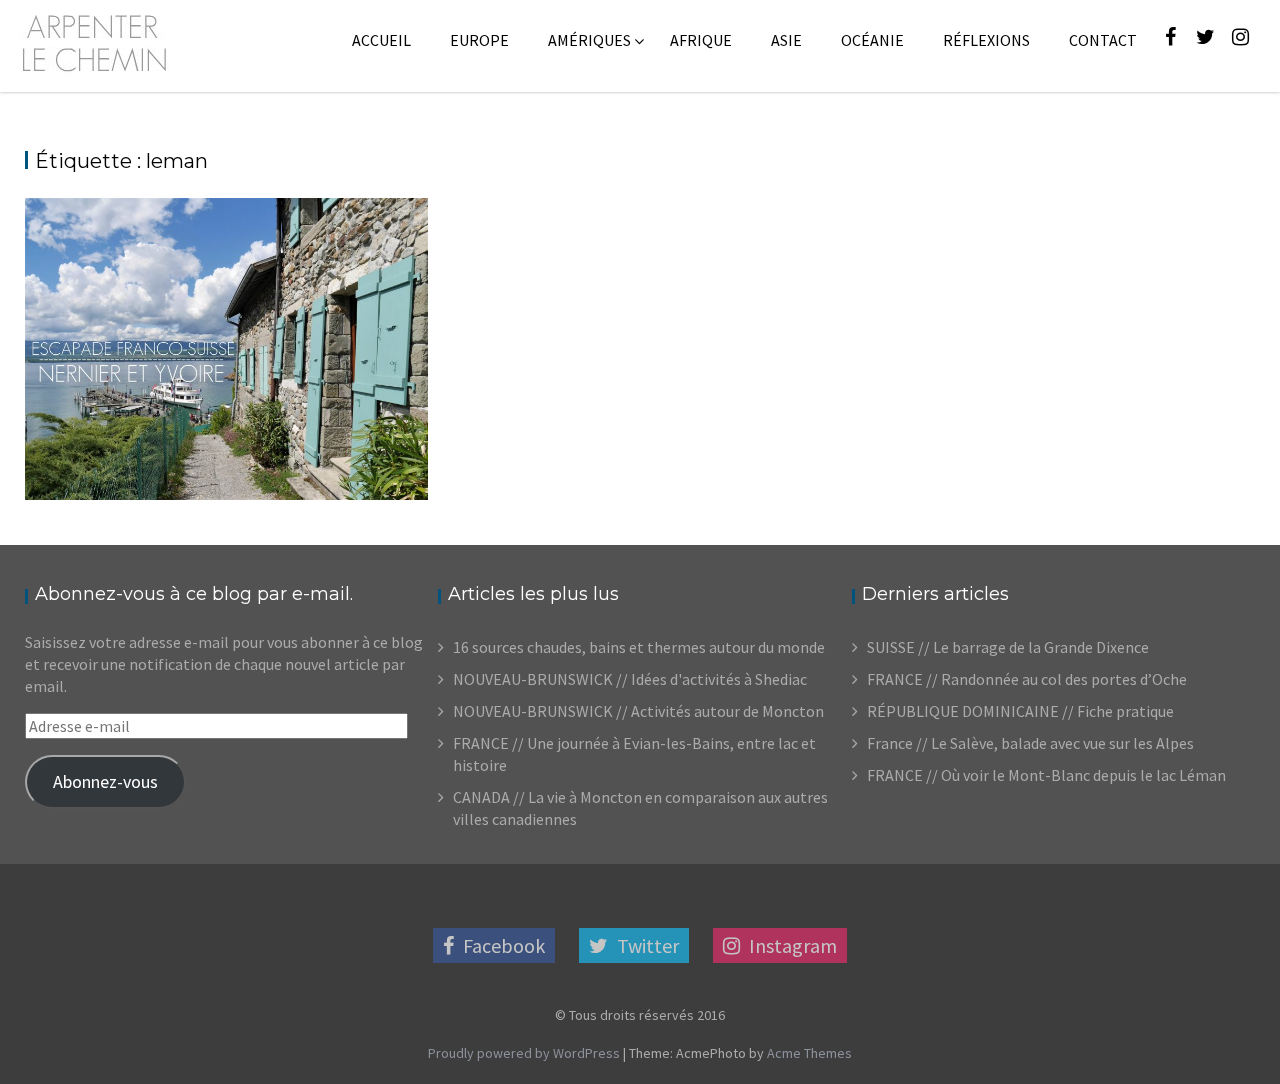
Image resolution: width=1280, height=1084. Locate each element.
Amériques (589, 40)
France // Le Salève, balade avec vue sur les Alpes (1030, 743)
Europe (479, 40)
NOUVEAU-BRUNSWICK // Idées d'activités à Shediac (630, 679)
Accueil (381, 40)
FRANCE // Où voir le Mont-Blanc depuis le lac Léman (1046, 775)
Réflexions (986, 40)
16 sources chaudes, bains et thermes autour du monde (639, 647)
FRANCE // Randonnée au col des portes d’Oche (1027, 679)
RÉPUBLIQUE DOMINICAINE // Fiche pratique (1020, 711)
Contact (1103, 40)
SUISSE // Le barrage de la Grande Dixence (1008, 647)
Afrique (701, 40)
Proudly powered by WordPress (524, 1053)
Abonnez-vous (105, 781)
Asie (786, 40)
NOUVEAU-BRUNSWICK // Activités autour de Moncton (638, 711)
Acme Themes (809, 1053)
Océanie (872, 40)
